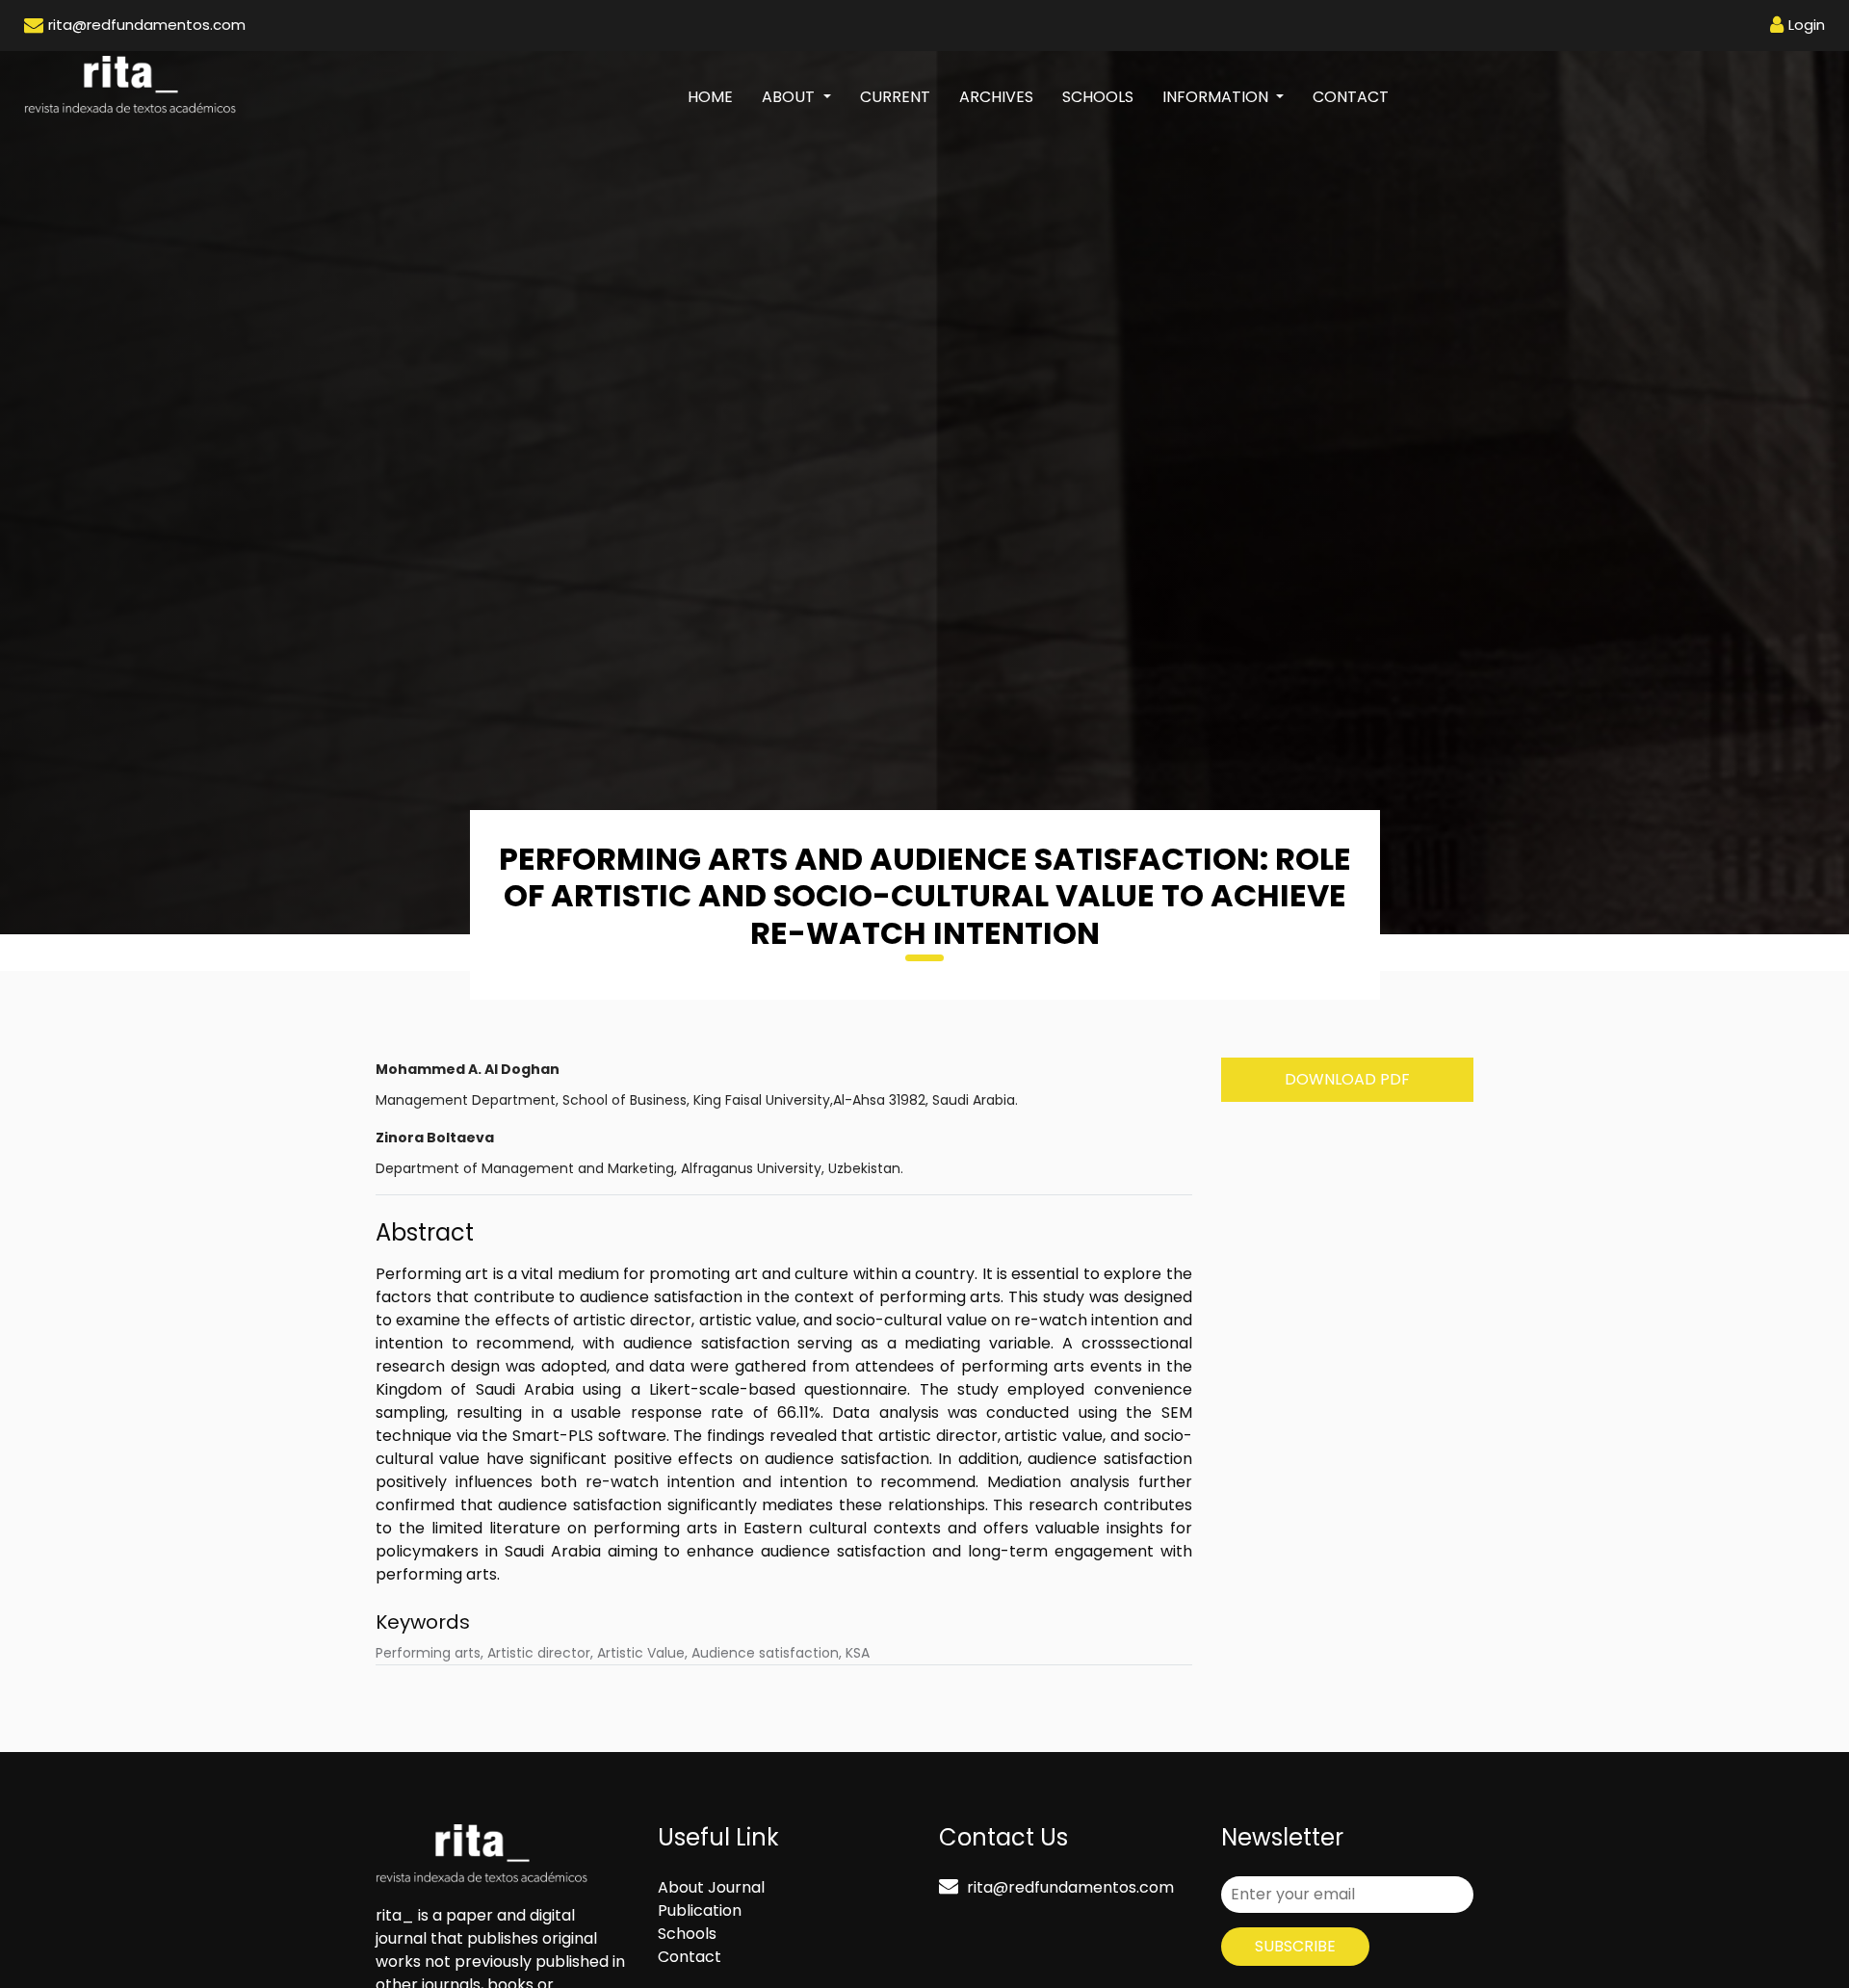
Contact (1351, 97)
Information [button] (1217, 97)
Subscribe (1295, 1946)
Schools (1098, 97)
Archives (996, 97)
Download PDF (1347, 1079)
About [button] (790, 97)
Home (717, 96)
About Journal (711, 1887)
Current (895, 97)
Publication (700, 1910)
